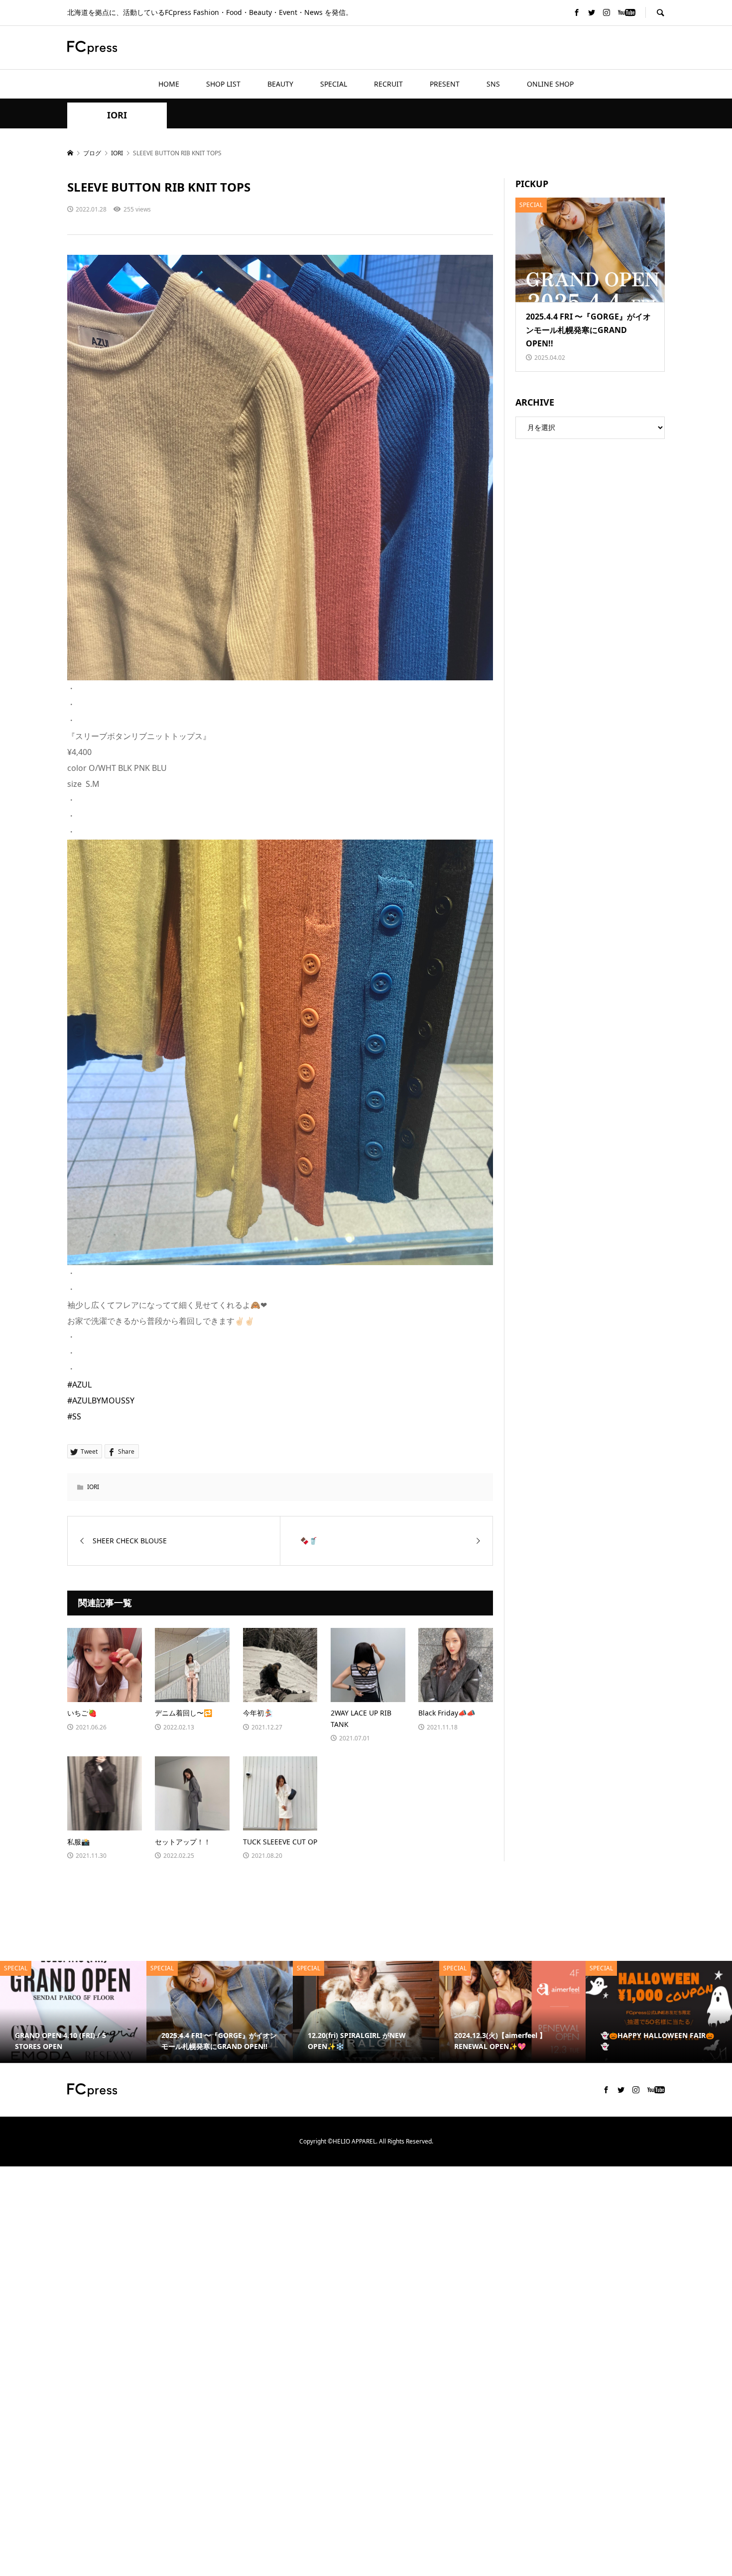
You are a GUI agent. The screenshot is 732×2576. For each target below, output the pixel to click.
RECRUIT (388, 84)
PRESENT (445, 84)
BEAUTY (280, 84)
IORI (117, 115)
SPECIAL (334, 84)
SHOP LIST (223, 84)
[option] (73, 2012)
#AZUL (79, 1385)
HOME (169, 84)
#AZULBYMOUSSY (101, 1400)
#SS (74, 1416)
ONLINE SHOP (550, 84)
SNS (493, 84)
